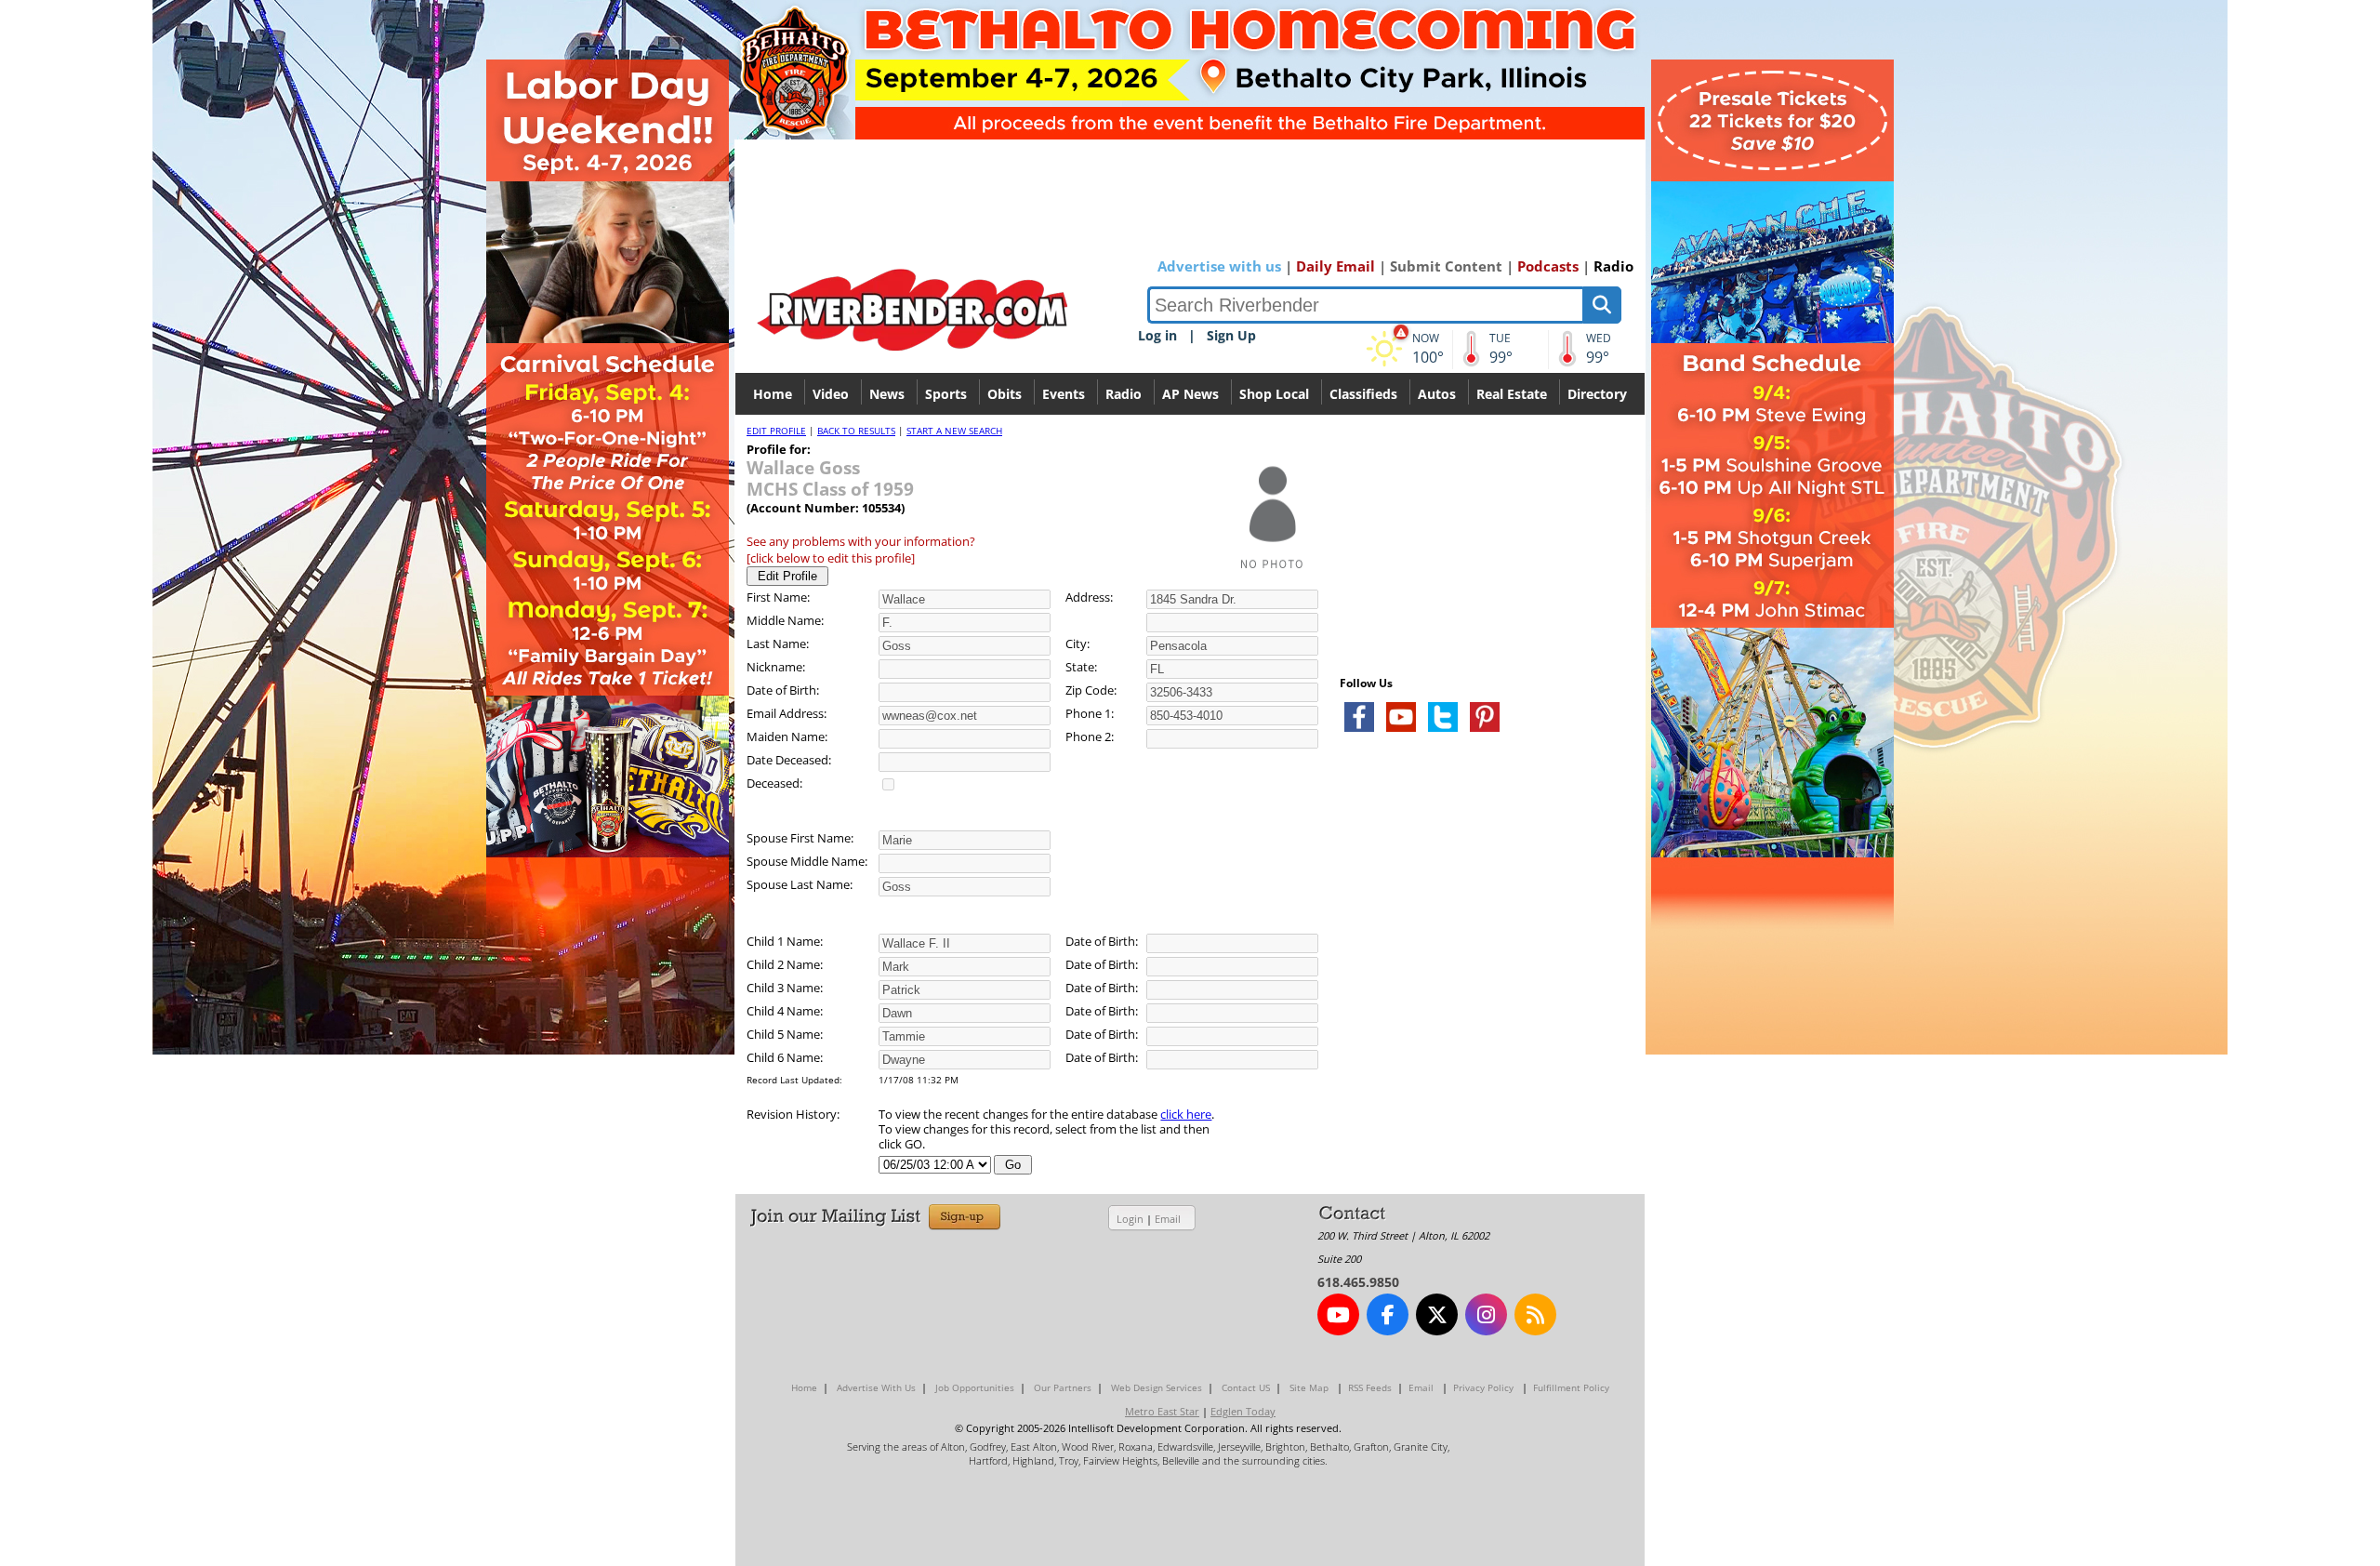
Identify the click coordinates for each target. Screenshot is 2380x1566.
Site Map (1309, 1387)
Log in (1157, 335)
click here (1186, 1114)
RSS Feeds (1370, 1387)
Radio (1613, 266)
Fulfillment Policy (1571, 1387)
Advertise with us (1219, 266)
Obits (1005, 394)
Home (773, 394)
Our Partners (1063, 1387)
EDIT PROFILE (776, 431)
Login (1130, 1219)
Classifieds (1363, 394)
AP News (1190, 394)
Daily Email (1335, 266)
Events (1064, 394)
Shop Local (1274, 394)
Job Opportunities (975, 1387)
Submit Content (1446, 266)
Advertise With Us (876, 1387)
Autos (1437, 394)
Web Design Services (1157, 1387)
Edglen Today (1243, 1411)
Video (831, 394)
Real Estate (1512, 394)
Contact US (1246, 1387)
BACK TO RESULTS (856, 431)
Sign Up (1231, 335)
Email (1168, 1219)
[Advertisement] (1479, 967)
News (887, 394)
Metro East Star (1162, 1411)
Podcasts (1548, 266)
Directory (1597, 394)
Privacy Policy (1483, 1387)
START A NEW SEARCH (954, 431)
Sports (946, 394)
